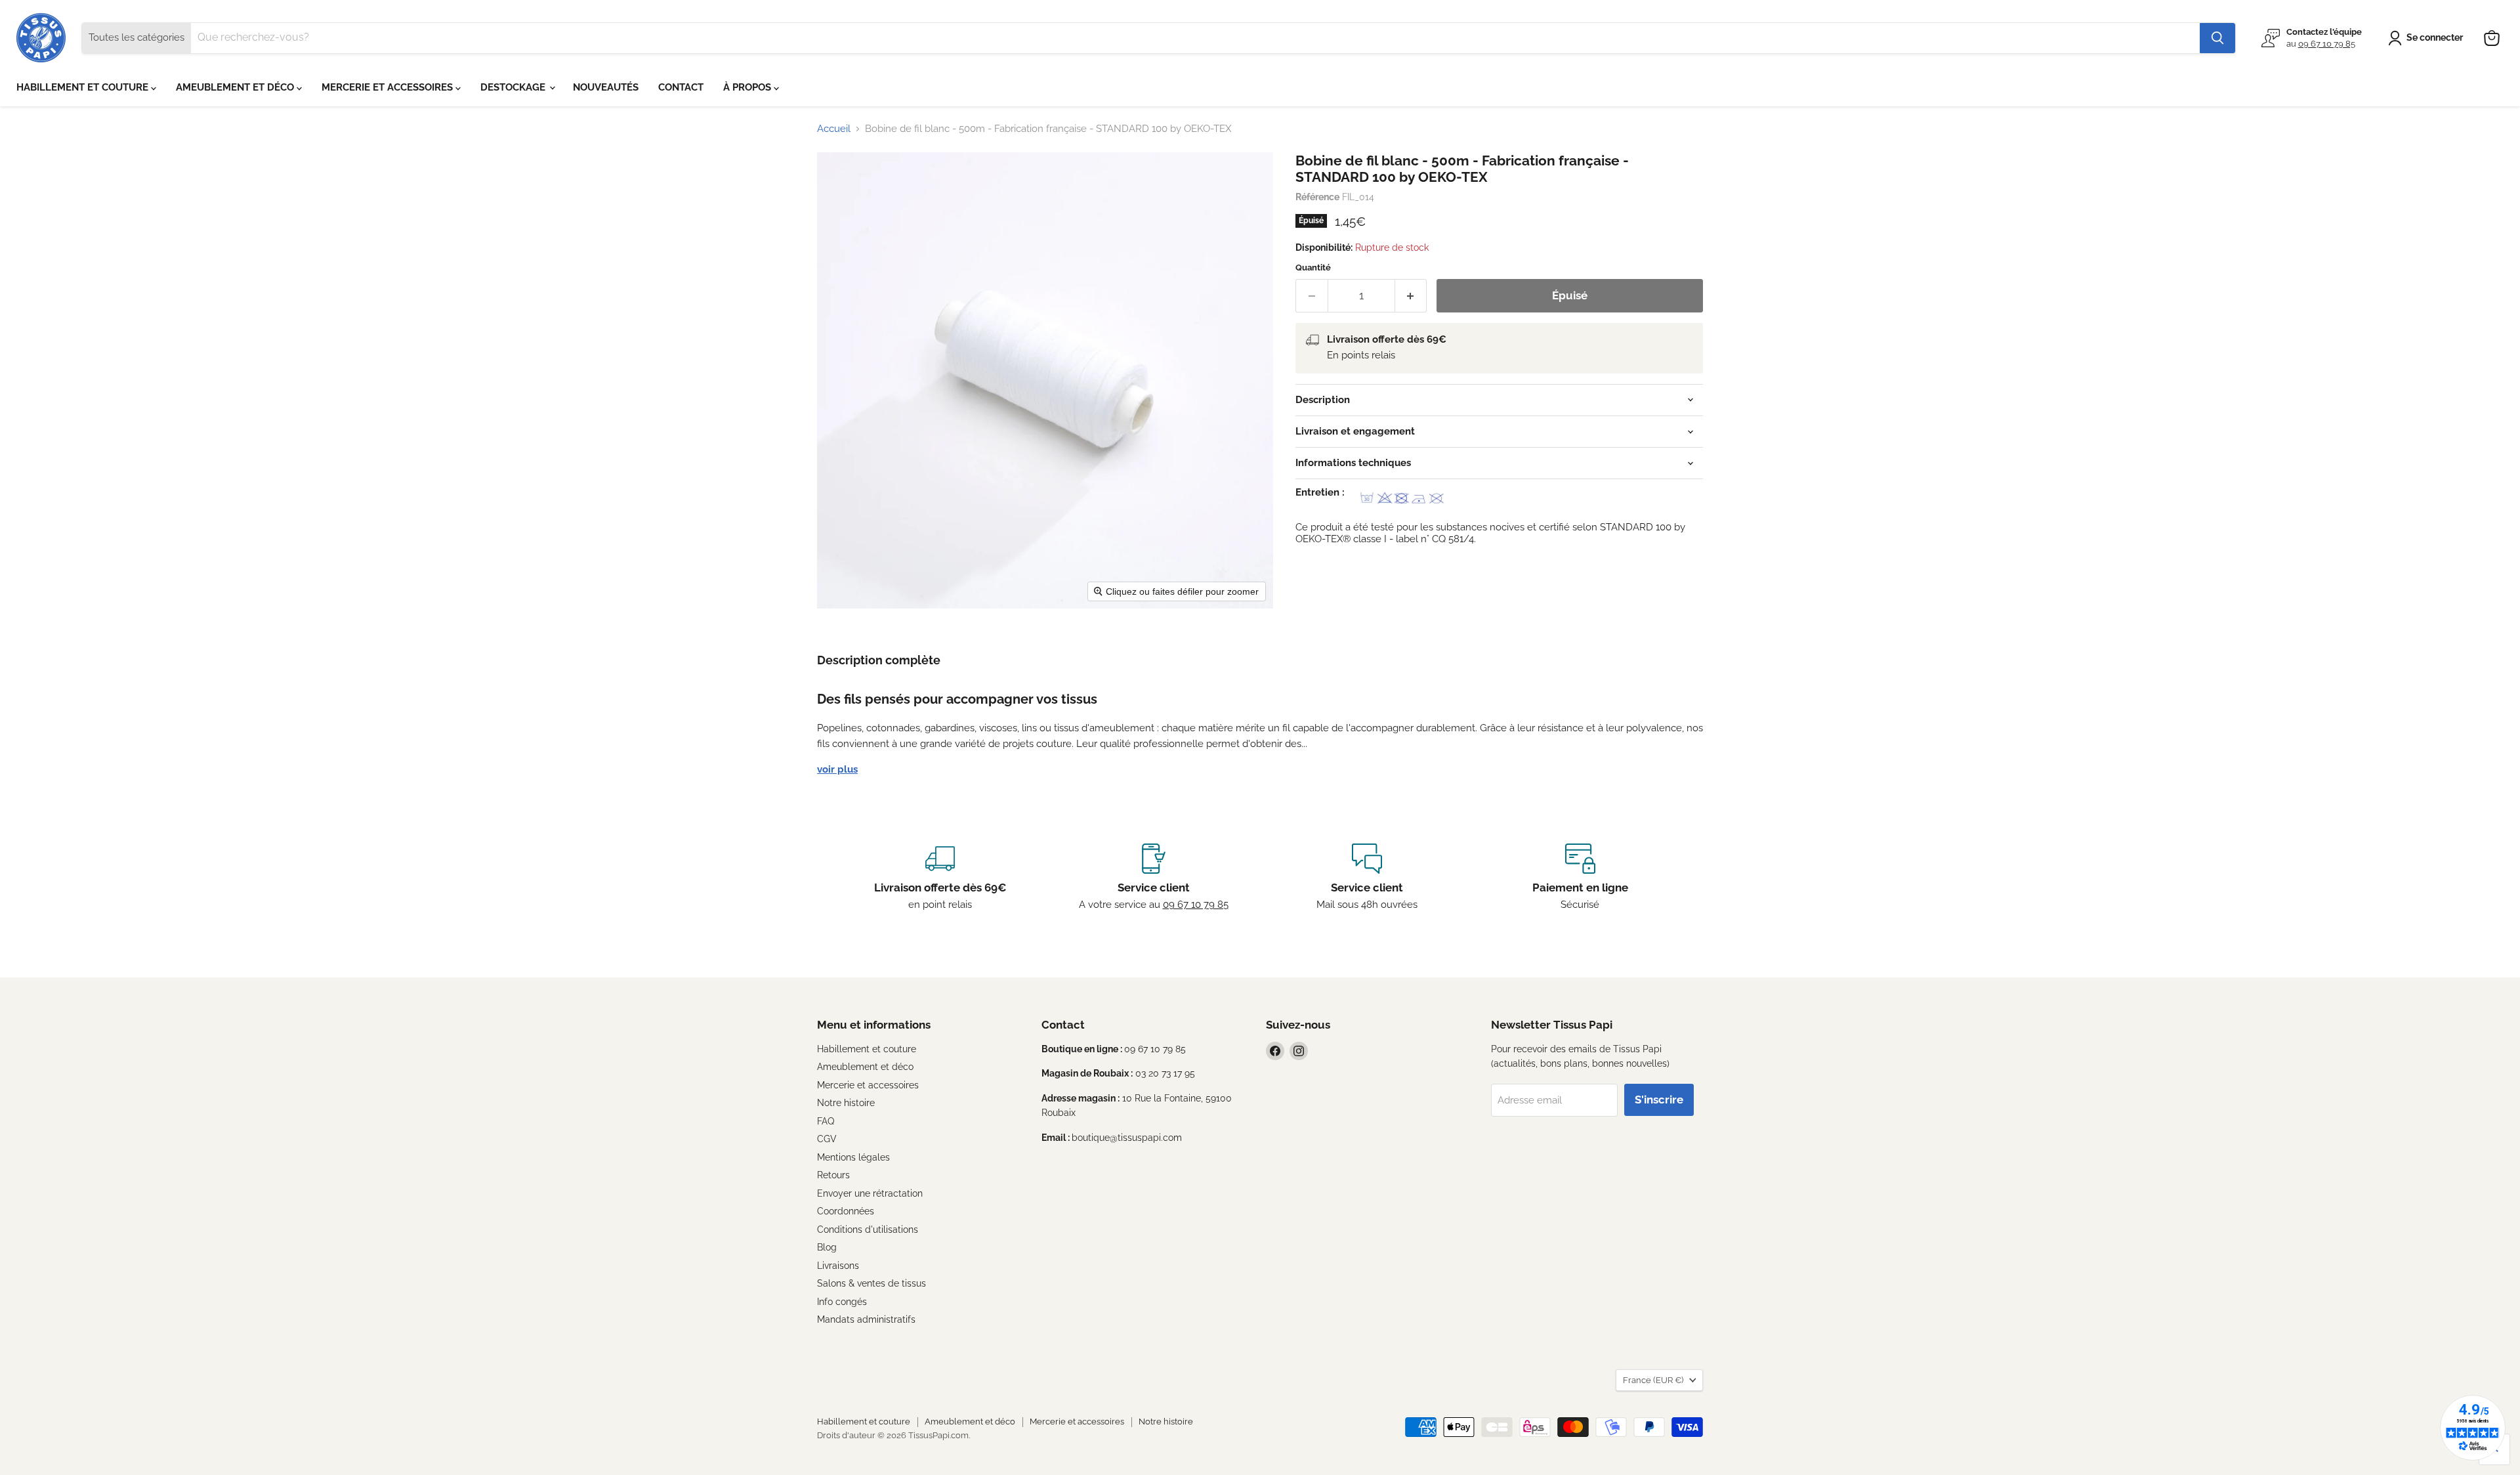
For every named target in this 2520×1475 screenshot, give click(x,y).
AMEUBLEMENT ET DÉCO (236, 87)
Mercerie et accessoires (868, 1085)
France (1653, 1380)
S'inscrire (1659, 1100)
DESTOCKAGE (514, 87)
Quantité (1313, 267)
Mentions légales (853, 1157)
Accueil (834, 129)
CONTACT (681, 87)
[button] (2428, 38)
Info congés (842, 1302)
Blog (827, 1247)
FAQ (826, 1121)
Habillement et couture (867, 1049)
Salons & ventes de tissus (871, 1283)
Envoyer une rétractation (870, 1193)
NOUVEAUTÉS (606, 87)
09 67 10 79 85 (2327, 44)
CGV (827, 1139)
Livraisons (838, 1266)
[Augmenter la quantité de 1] (1411, 296)
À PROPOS (748, 87)
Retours (833, 1175)
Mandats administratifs (866, 1319)
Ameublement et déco (865, 1067)
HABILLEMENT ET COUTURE (84, 87)
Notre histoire (846, 1103)
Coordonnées (846, 1211)
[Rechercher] (2217, 38)
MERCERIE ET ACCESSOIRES (388, 87)
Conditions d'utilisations (868, 1229)
